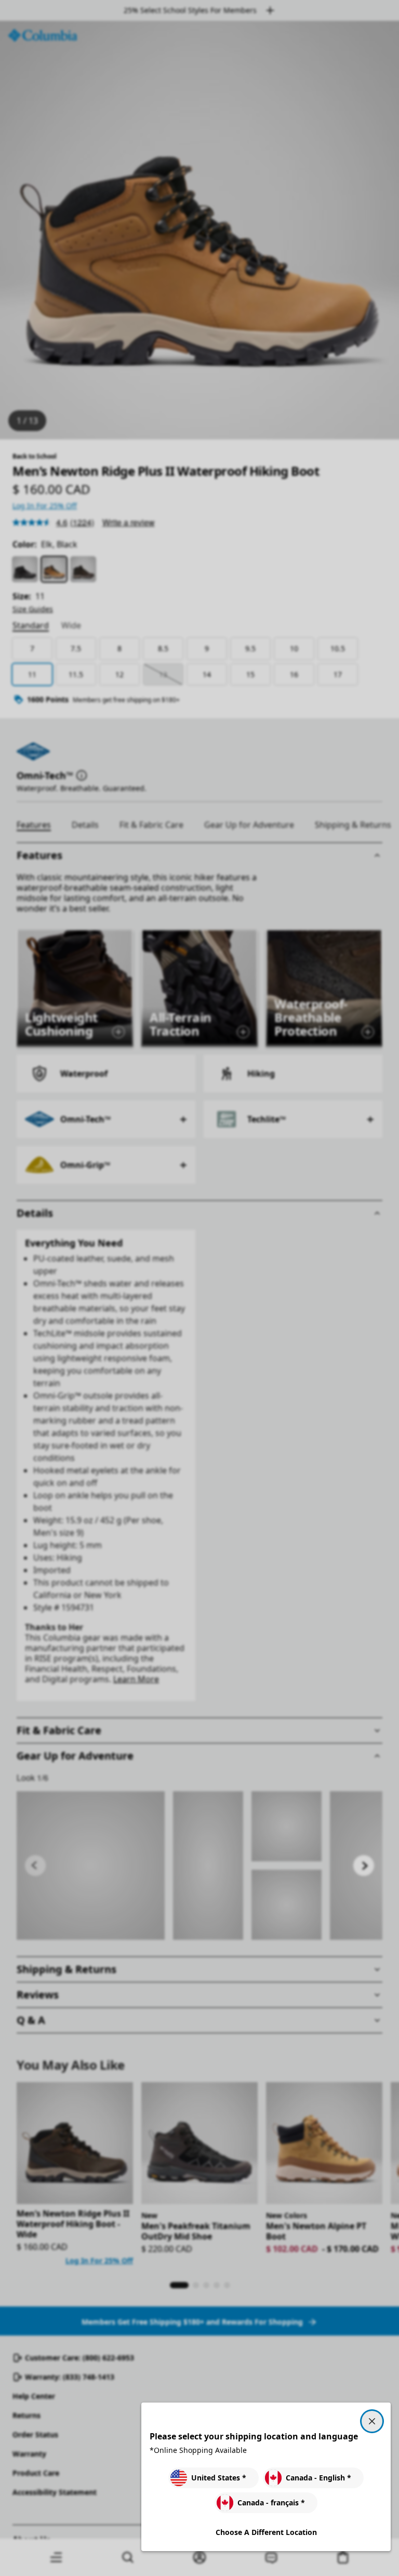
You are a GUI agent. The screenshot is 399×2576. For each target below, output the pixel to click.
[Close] (372, 2421)
